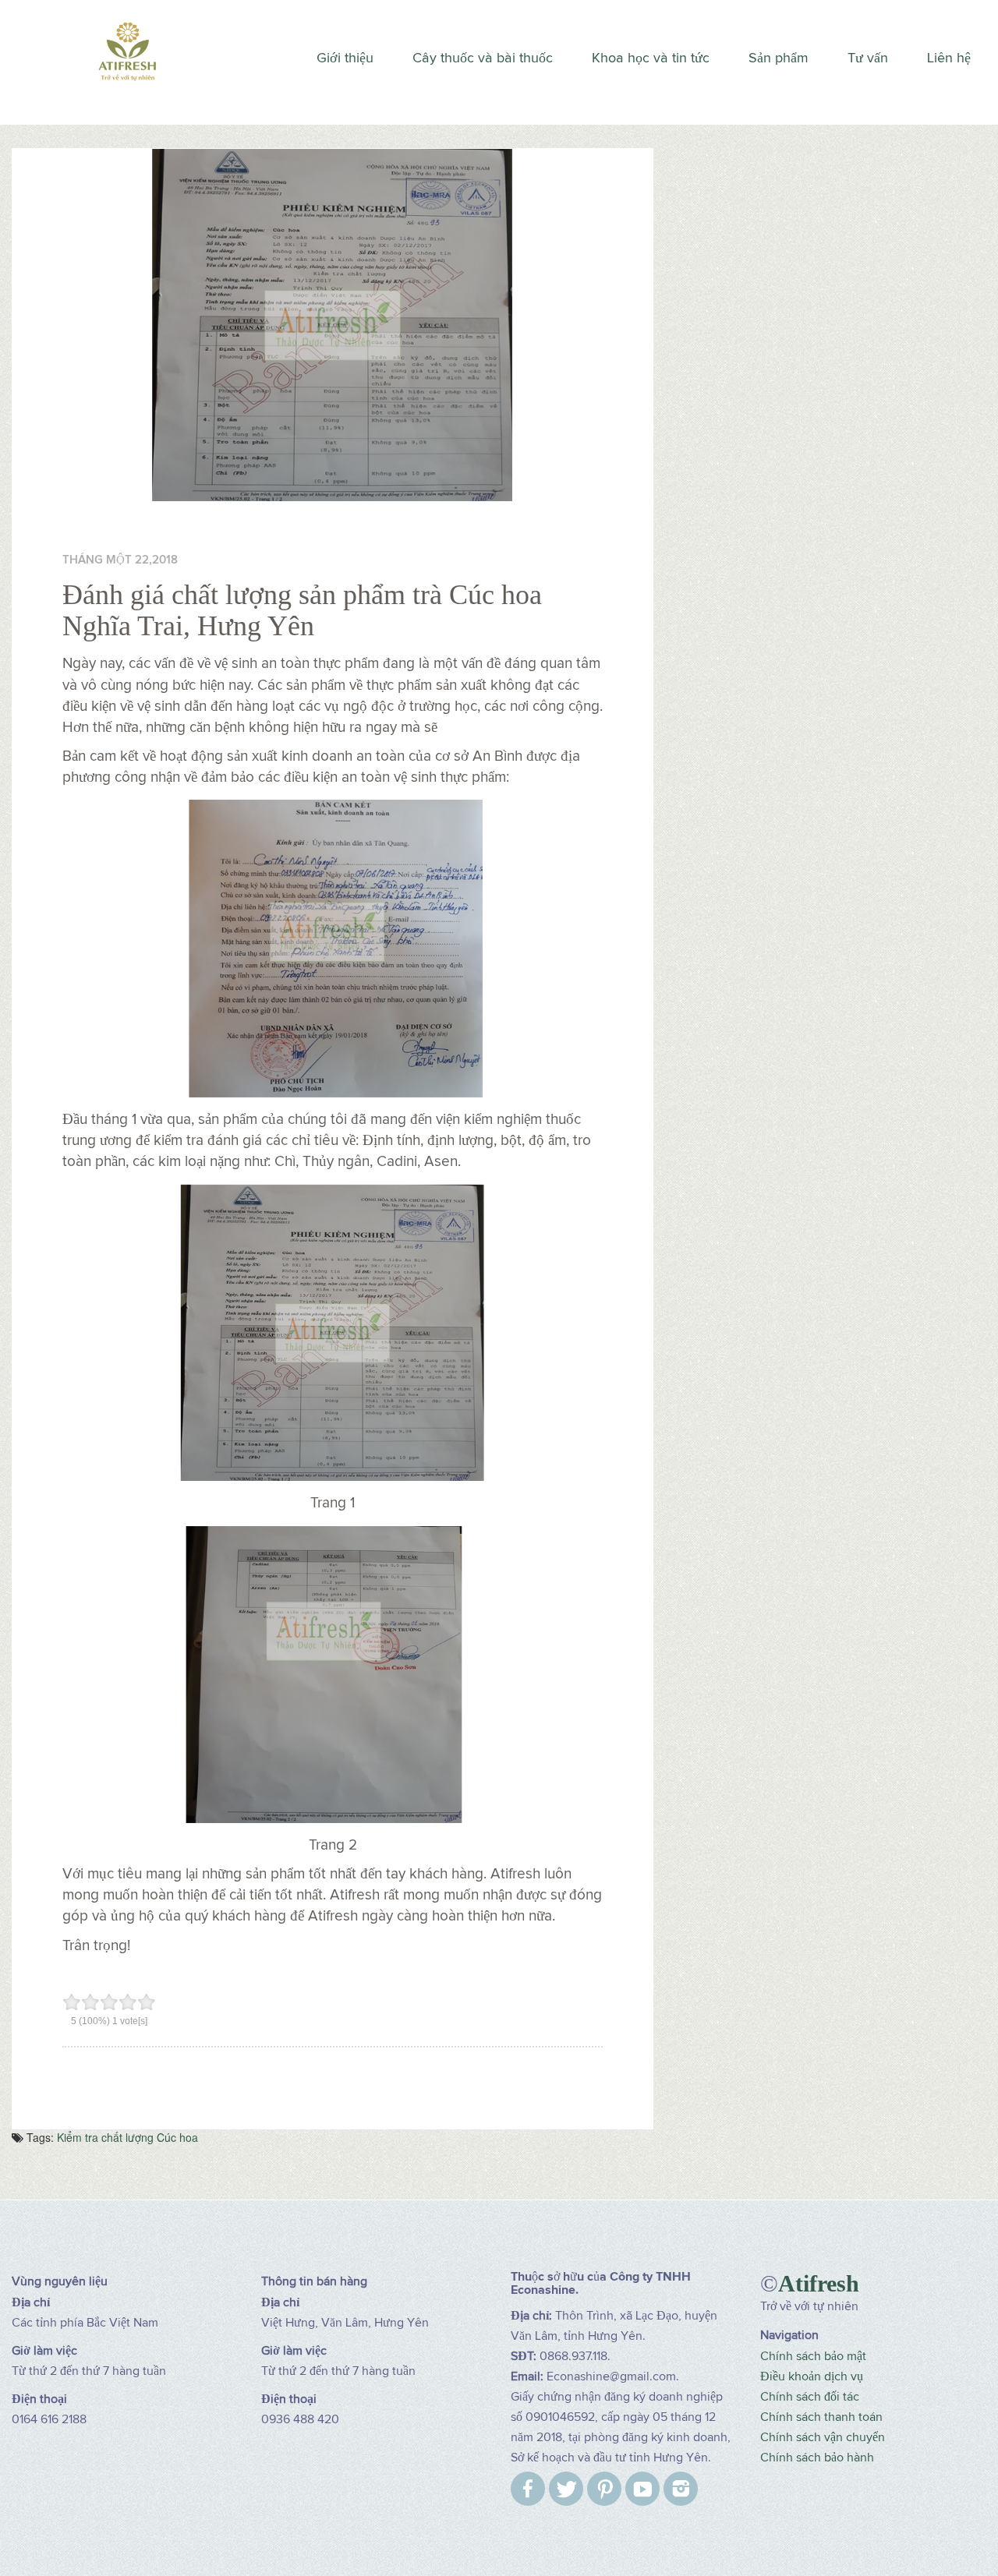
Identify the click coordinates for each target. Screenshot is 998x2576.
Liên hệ (949, 58)
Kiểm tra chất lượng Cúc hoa (127, 2137)
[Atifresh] (125, 49)
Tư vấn (868, 58)
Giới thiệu (345, 58)
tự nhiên (836, 2306)
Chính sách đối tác (810, 2397)
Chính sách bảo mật (813, 2356)
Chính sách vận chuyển (823, 2437)
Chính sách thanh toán (821, 2417)
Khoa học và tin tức (651, 58)
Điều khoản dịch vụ (812, 2376)
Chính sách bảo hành (817, 2458)
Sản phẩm (779, 58)
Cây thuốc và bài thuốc (483, 58)
